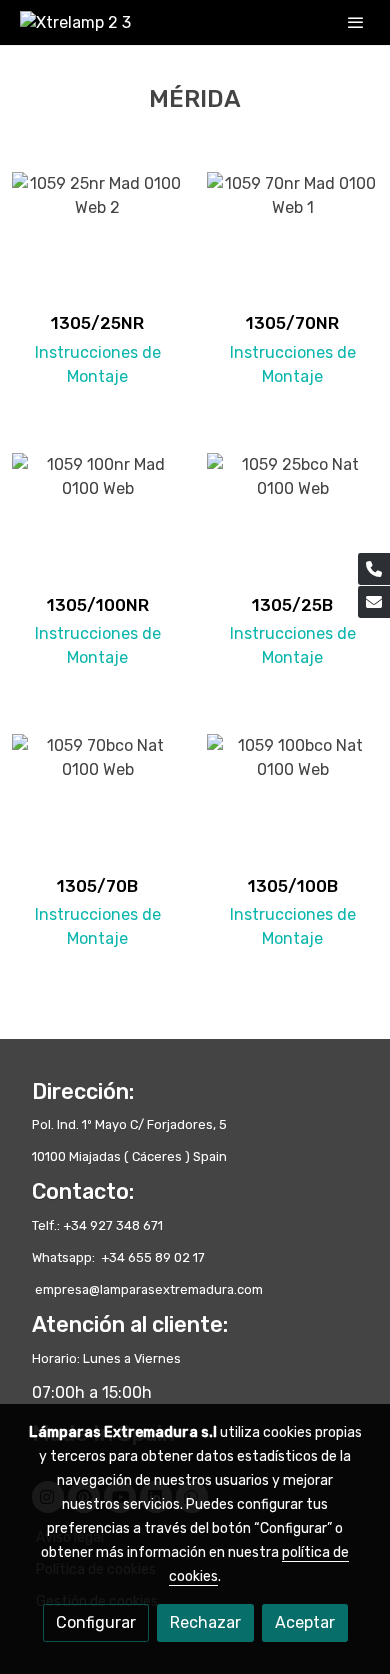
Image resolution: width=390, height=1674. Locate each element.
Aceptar (305, 1622)
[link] (75, 22)
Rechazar (205, 1622)
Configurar (96, 1622)
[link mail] (374, 602)
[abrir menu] (356, 22)
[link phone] (374, 569)
